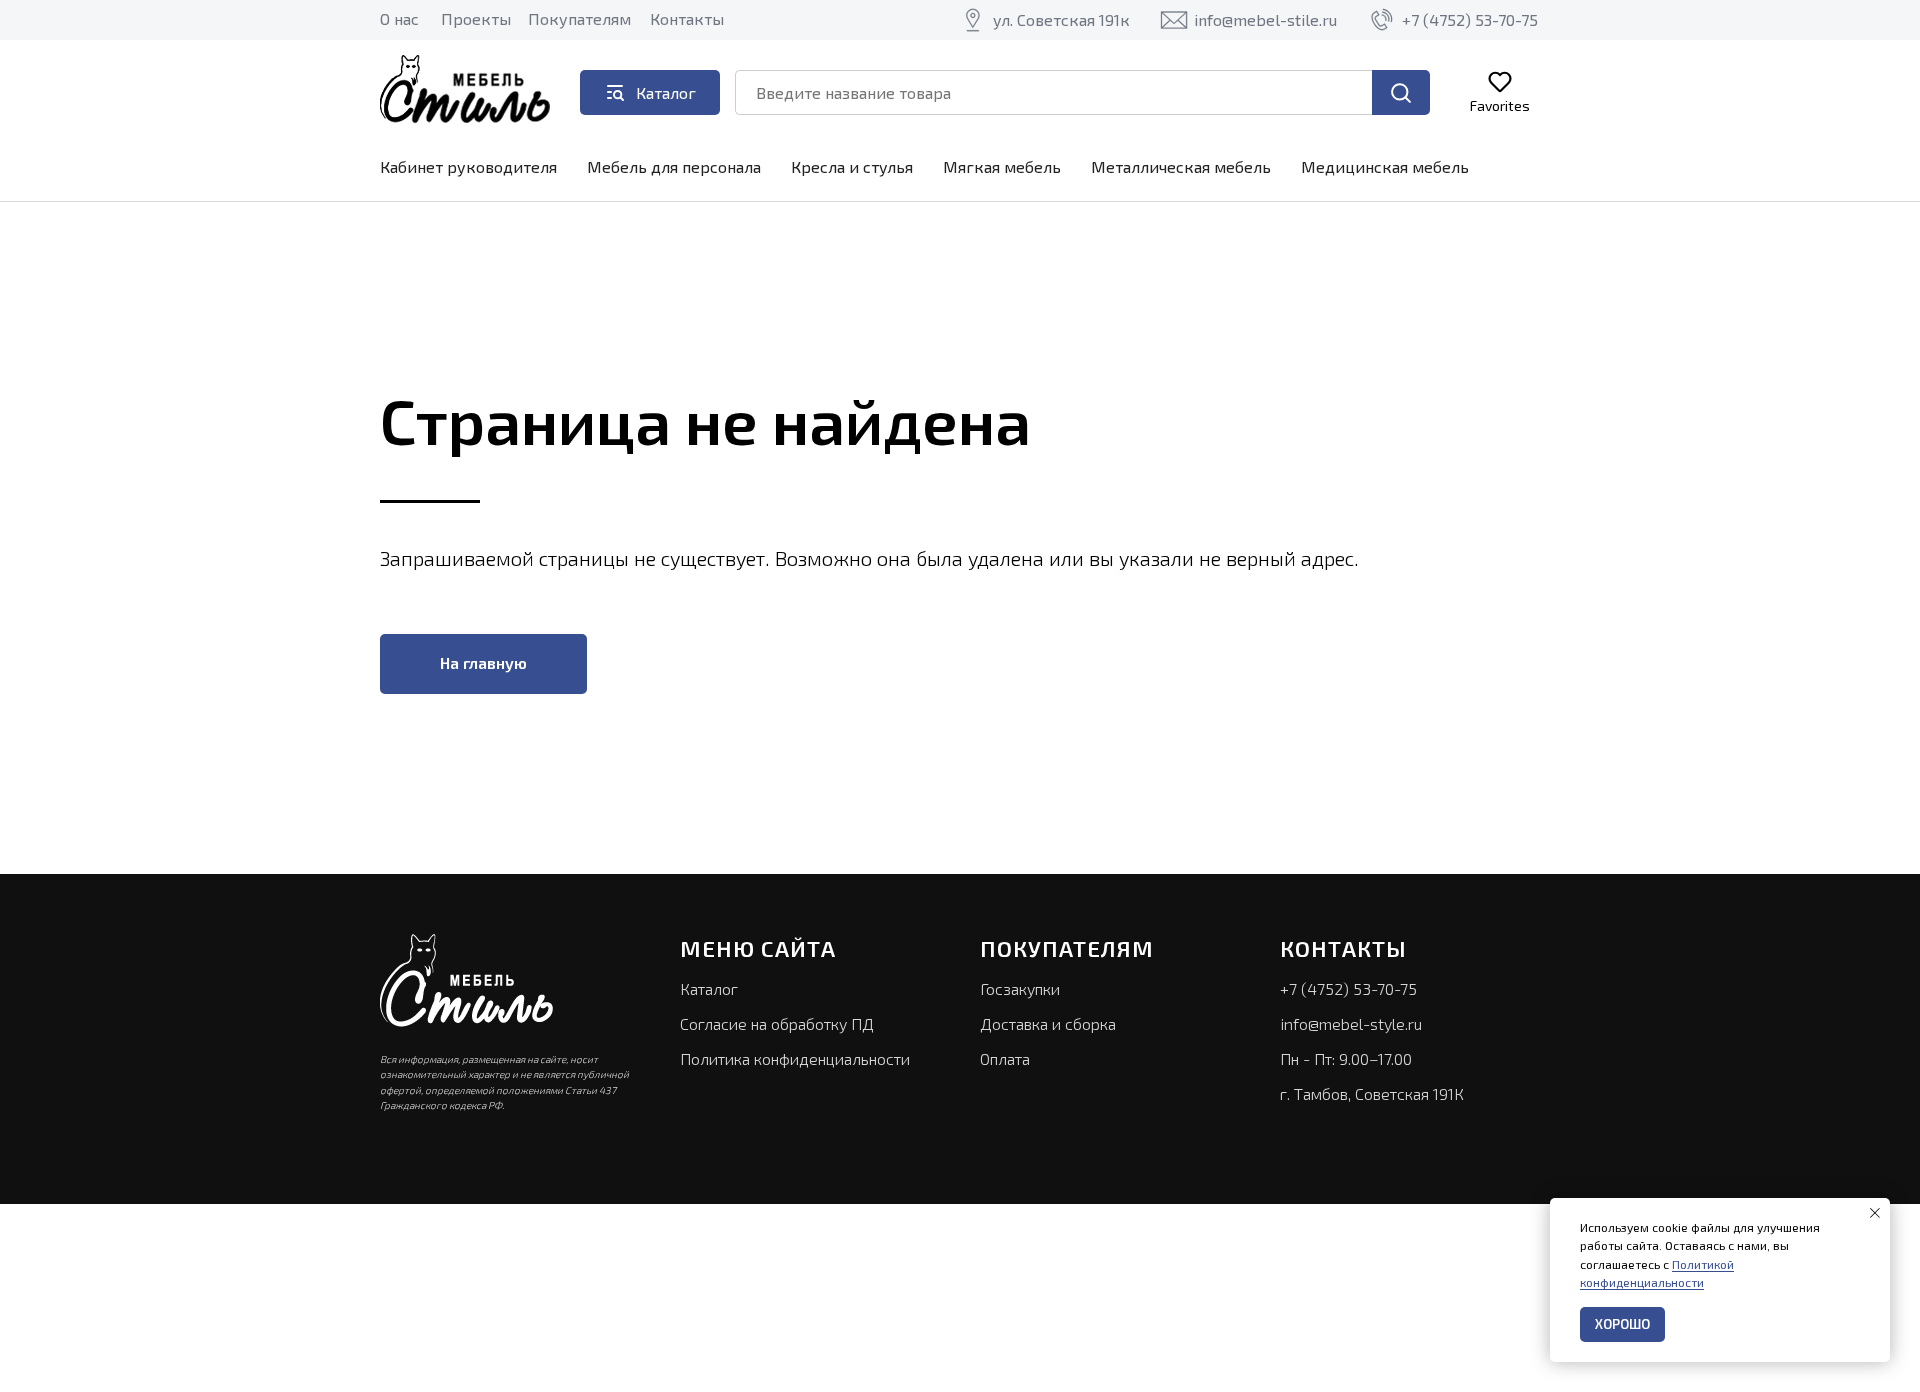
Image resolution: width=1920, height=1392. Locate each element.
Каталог (709, 988)
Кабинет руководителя (468, 166)
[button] (1500, 91)
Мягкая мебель (1002, 166)
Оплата (1005, 1058)
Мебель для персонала (674, 166)
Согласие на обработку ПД (777, 1023)
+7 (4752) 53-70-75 (1348, 988)
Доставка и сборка (1048, 1023)
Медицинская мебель (1385, 166)
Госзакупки (1020, 988)
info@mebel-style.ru (1351, 1023)
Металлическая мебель (1181, 166)
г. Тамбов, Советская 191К (1372, 1093)
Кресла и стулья (852, 166)
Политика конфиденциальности (795, 1058)
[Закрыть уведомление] (1875, 1213)
